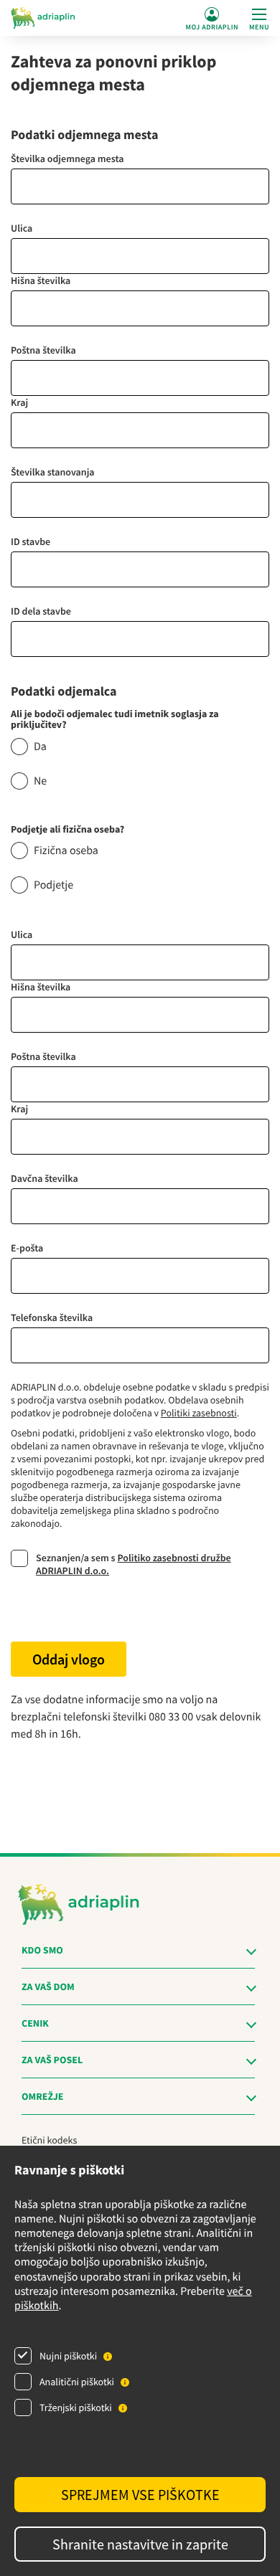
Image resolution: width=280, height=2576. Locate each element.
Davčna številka (45, 1178)
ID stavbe (31, 541)
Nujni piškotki (68, 2356)
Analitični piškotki (77, 2382)
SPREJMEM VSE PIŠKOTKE (140, 2495)
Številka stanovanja (53, 472)
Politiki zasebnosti (199, 1413)
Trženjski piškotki (76, 2407)
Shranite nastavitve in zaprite (140, 2544)
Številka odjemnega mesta (67, 158)
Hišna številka (41, 280)
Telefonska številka (52, 1317)
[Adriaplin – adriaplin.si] (43, 18)
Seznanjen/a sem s (134, 1564)
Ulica (22, 228)
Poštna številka (43, 350)
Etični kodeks (49, 2140)
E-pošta (27, 1248)
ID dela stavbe (41, 611)
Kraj (19, 402)
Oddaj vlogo (69, 1659)
